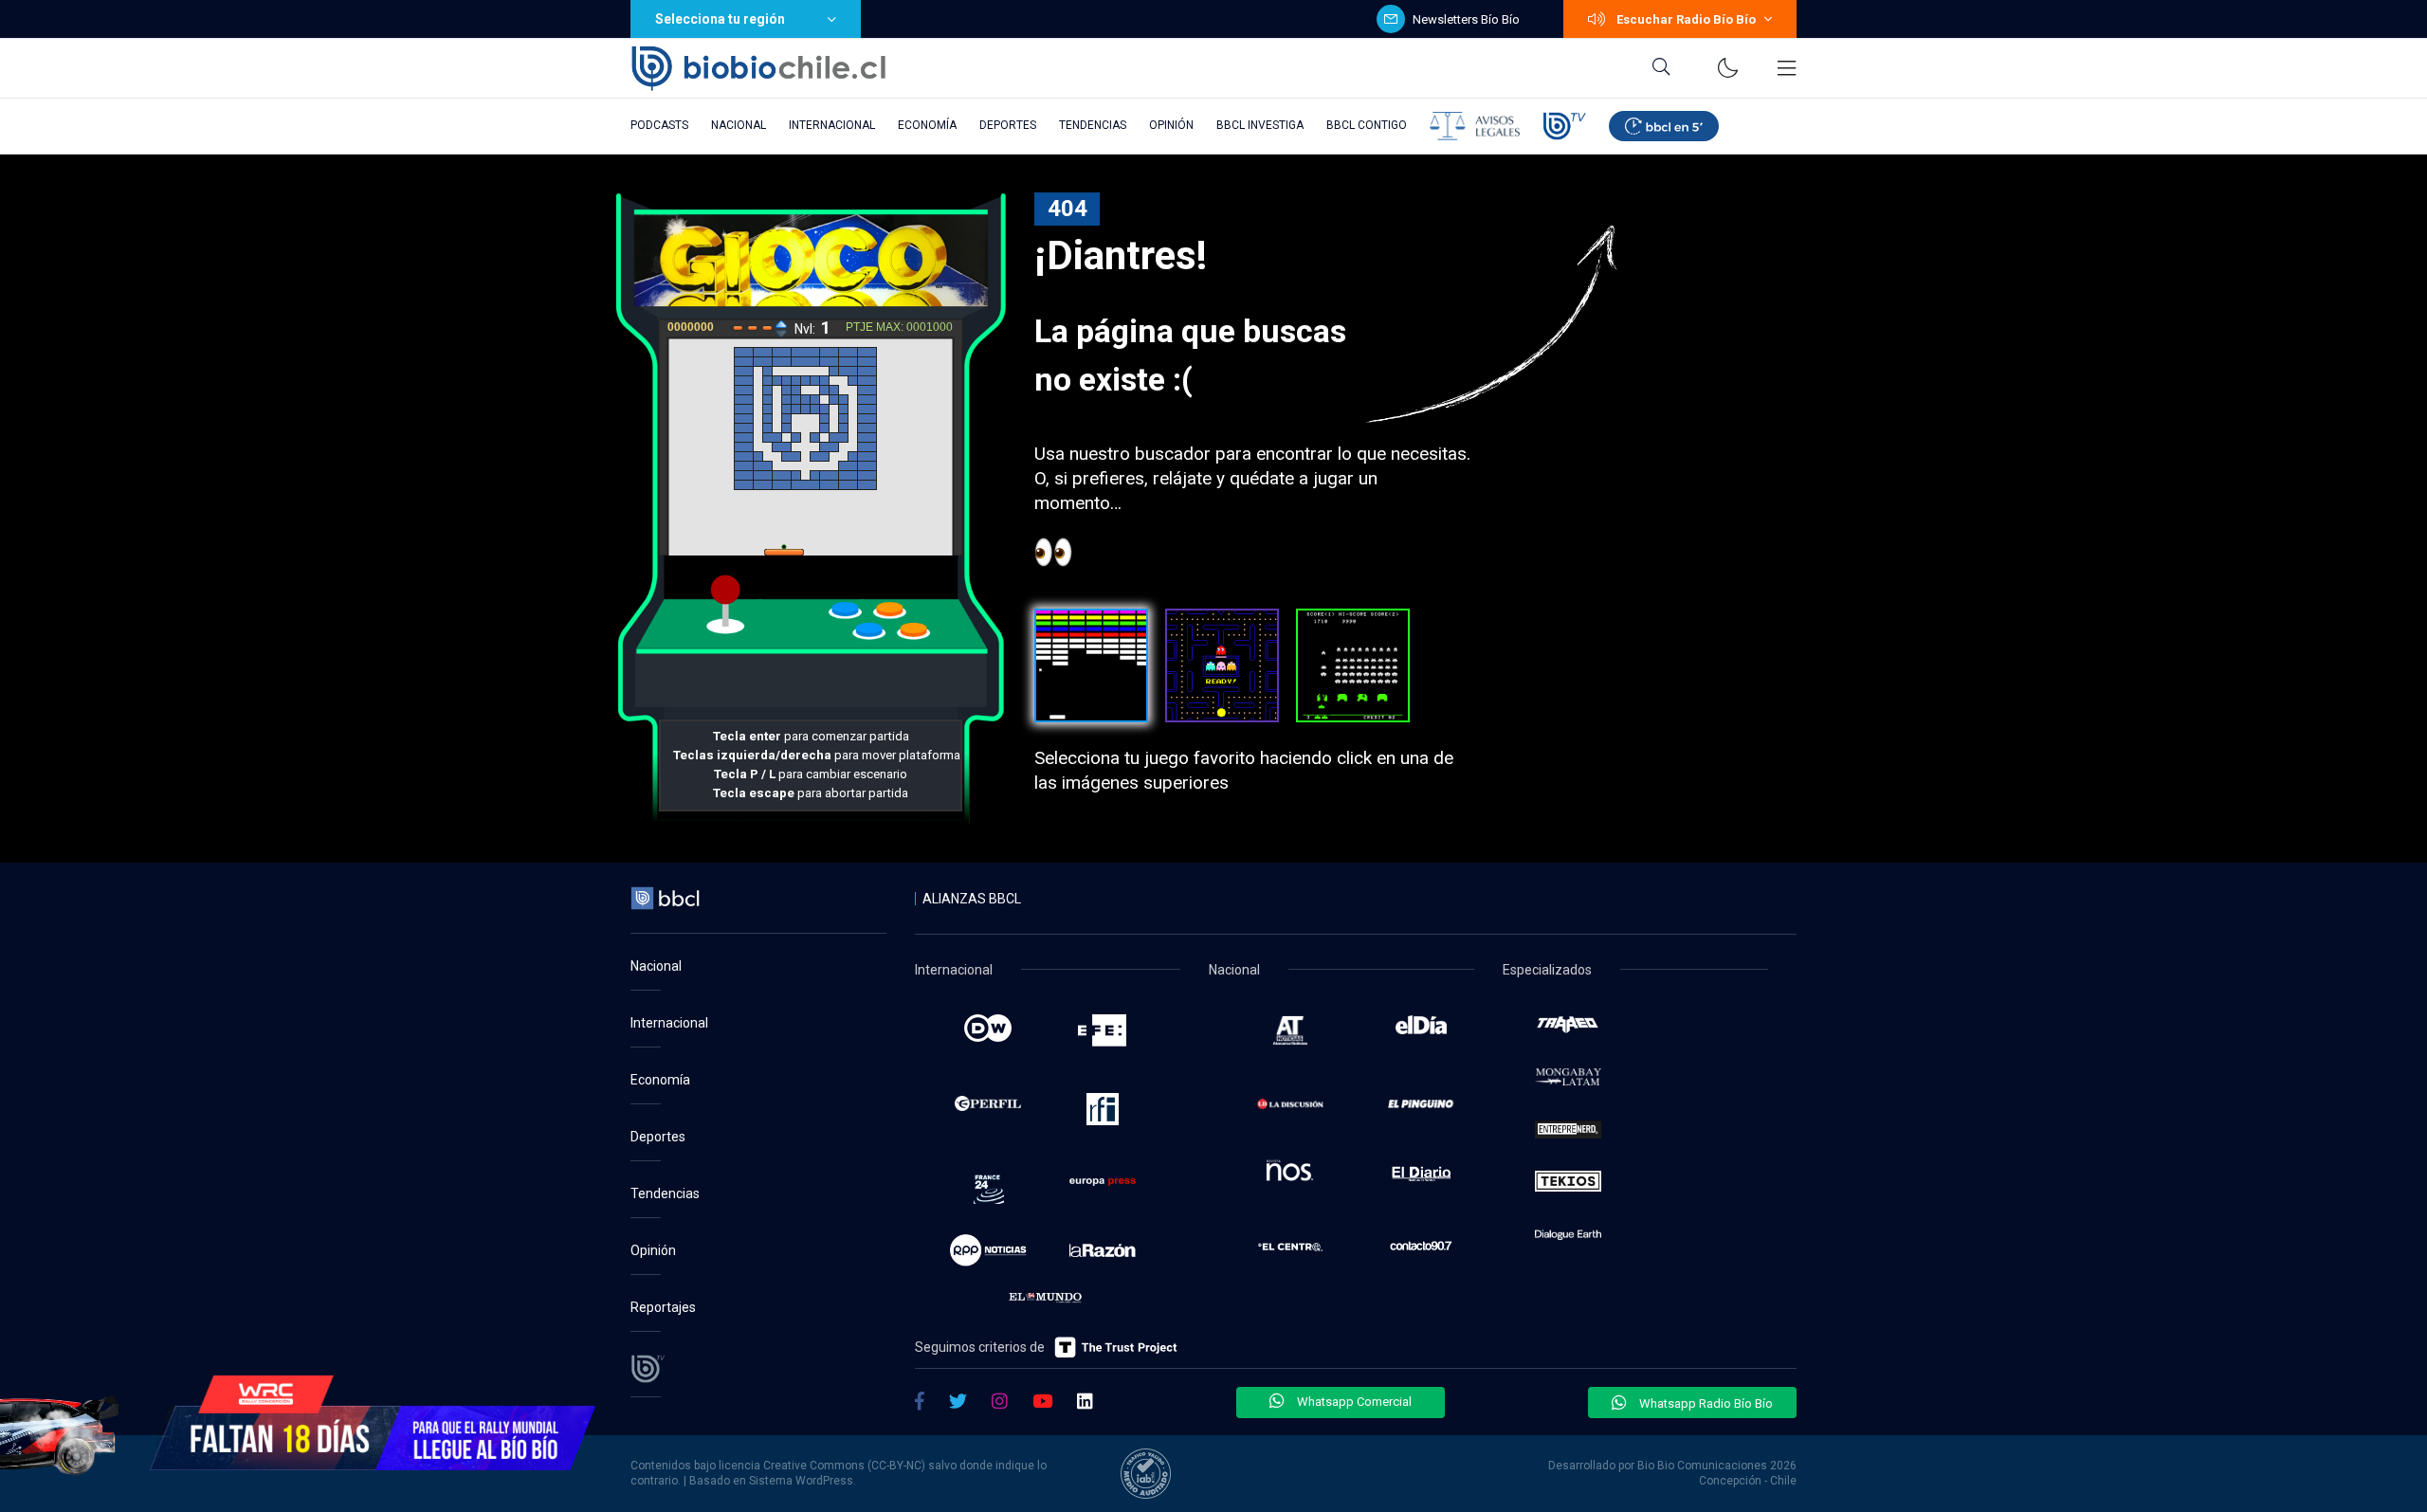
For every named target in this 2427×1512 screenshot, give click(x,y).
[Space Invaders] (1353, 665)
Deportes (1008, 125)
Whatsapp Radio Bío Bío (1705, 1403)
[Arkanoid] (1091, 665)
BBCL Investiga (1260, 125)
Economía (927, 125)
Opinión (1171, 125)
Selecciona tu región (720, 19)
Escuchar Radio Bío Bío (1686, 19)
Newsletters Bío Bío (1466, 19)
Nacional (739, 125)
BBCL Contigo (1367, 125)
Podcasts (659, 125)
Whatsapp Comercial (1353, 1402)
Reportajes (663, 1307)
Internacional (832, 125)
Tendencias (1093, 125)
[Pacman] (1222, 665)
